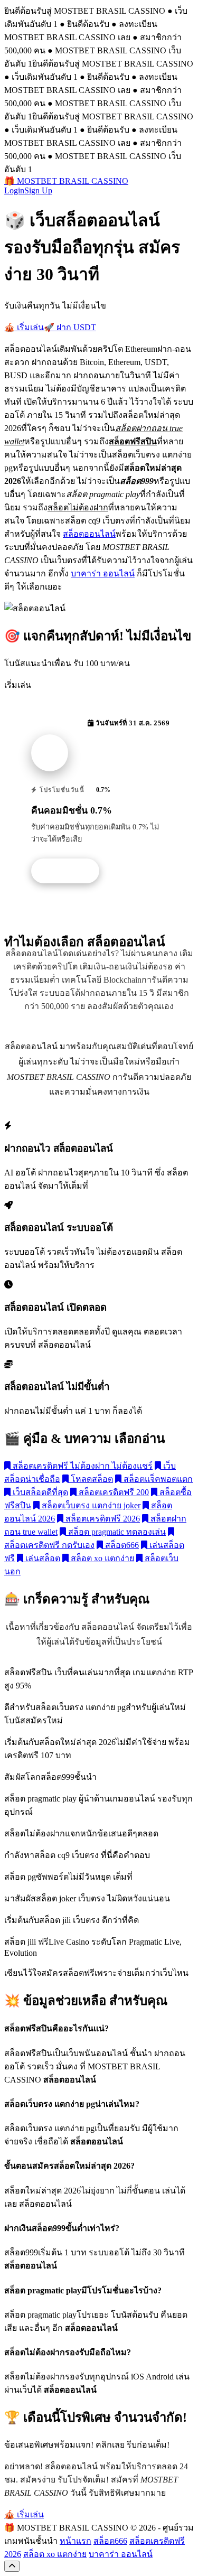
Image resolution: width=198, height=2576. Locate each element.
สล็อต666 (121, 1545)
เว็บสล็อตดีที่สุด (39, 1492)
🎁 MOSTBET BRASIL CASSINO (66, 181)
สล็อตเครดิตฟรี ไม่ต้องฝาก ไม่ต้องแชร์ (82, 1466)
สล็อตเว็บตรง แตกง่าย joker (90, 1505)
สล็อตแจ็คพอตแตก (157, 1479)
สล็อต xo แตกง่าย (101, 1558)
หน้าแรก (76, 2541)
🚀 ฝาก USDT (70, 327)
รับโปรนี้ (71, 871)
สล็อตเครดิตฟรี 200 (113, 1492)
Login (14, 190)
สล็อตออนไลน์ (89, 534)
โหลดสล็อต (91, 1479)
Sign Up (38, 190)
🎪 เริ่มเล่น (24, 327)
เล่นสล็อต (42, 1558)
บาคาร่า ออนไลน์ (103, 573)
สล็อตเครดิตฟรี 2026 (102, 1519)
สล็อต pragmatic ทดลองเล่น (116, 1532)
